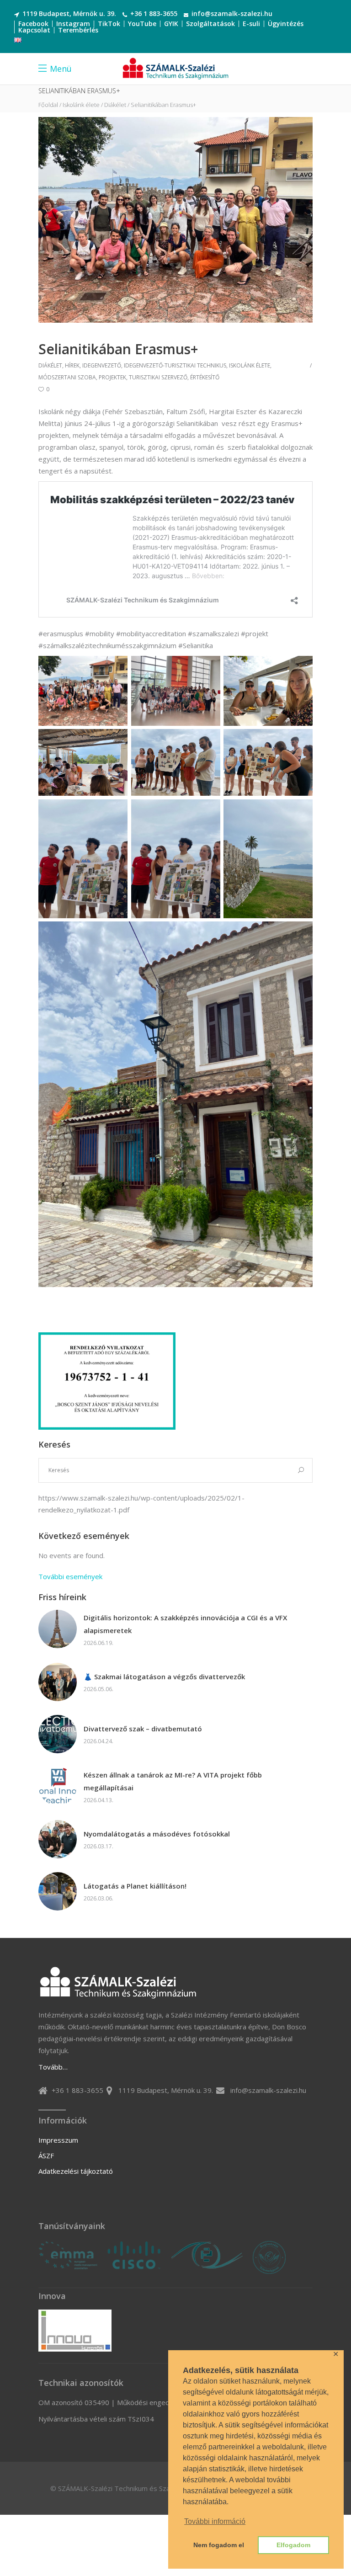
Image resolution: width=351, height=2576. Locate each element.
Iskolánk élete (81, 105)
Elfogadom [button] (293, 2545)
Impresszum (58, 2140)
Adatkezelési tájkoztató (76, 2171)
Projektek (112, 377)
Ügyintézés (286, 24)
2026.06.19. (98, 1643)
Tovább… (53, 2067)
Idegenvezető (102, 365)
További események (70, 1576)
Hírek (72, 365)
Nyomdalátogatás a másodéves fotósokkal (157, 1834)
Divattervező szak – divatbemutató (143, 1729)
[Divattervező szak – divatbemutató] (58, 1734)
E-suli (251, 24)
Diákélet (115, 105)
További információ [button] (215, 2521)
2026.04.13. (98, 1800)
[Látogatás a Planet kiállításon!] (58, 1891)
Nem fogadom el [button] (219, 2545)
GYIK (171, 24)
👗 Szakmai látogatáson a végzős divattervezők (164, 1677)
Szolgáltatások (210, 24)
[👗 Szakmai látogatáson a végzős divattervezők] (58, 1682)
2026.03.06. (98, 1898)
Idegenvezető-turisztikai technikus (175, 365)
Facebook (33, 24)
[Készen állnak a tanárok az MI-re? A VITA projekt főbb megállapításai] (58, 1786)
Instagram (73, 24)
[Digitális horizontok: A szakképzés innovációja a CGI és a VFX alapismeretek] (58, 1629)
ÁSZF (46, 2156)
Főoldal (48, 105)
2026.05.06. (98, 1689)
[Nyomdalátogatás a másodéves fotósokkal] (58, 1839)
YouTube (142, 24)
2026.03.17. (98, 1846)
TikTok (109, 24)
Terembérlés (78, 30)
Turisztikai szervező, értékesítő (174, 377)
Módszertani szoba (67, 377)
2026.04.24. (98, 1741)
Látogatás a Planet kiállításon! (135, 1886)
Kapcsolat (34, 30)
